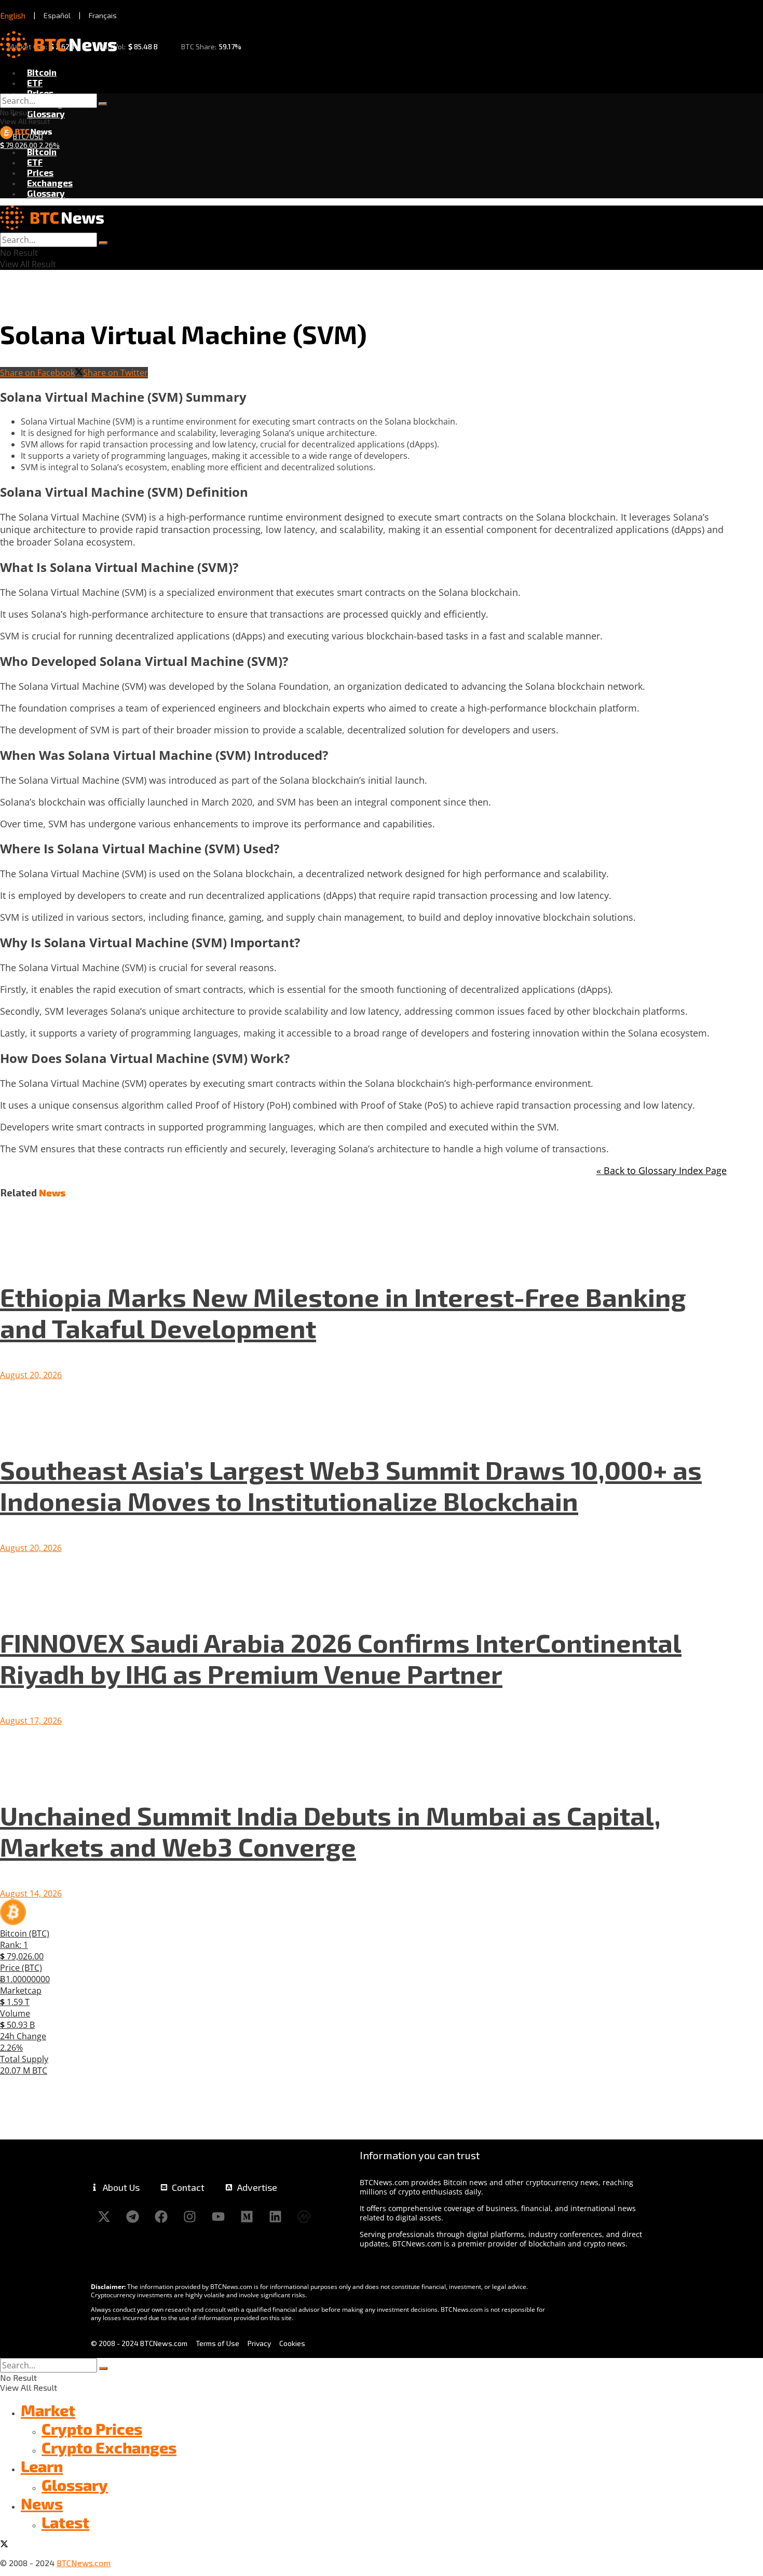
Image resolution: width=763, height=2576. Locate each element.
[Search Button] (103, 104)
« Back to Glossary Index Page (662, 1170)
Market (48, 2410)
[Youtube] (218, 2216)
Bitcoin (42, 72)
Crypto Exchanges (109, 2447)
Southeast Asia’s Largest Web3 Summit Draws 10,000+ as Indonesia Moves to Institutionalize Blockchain (351, 1485)
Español (57, 15)
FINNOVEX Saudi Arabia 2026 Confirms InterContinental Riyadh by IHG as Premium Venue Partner (341, 1658)
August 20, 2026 (31, 1375)
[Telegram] (132, 2216)
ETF (35, 83)
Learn (42, 2466)
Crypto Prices (92, 2429)
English (13, 16)
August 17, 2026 (31, 1721)
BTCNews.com (84, 2563)
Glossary (46, 114)
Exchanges (50, 183)
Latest (65, 2522)
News (42, 2503)
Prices (40, 93)
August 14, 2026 (31, 1893)
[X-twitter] (104, 2216)
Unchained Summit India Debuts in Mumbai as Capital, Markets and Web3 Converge (330, 1831)
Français (103, 15)
